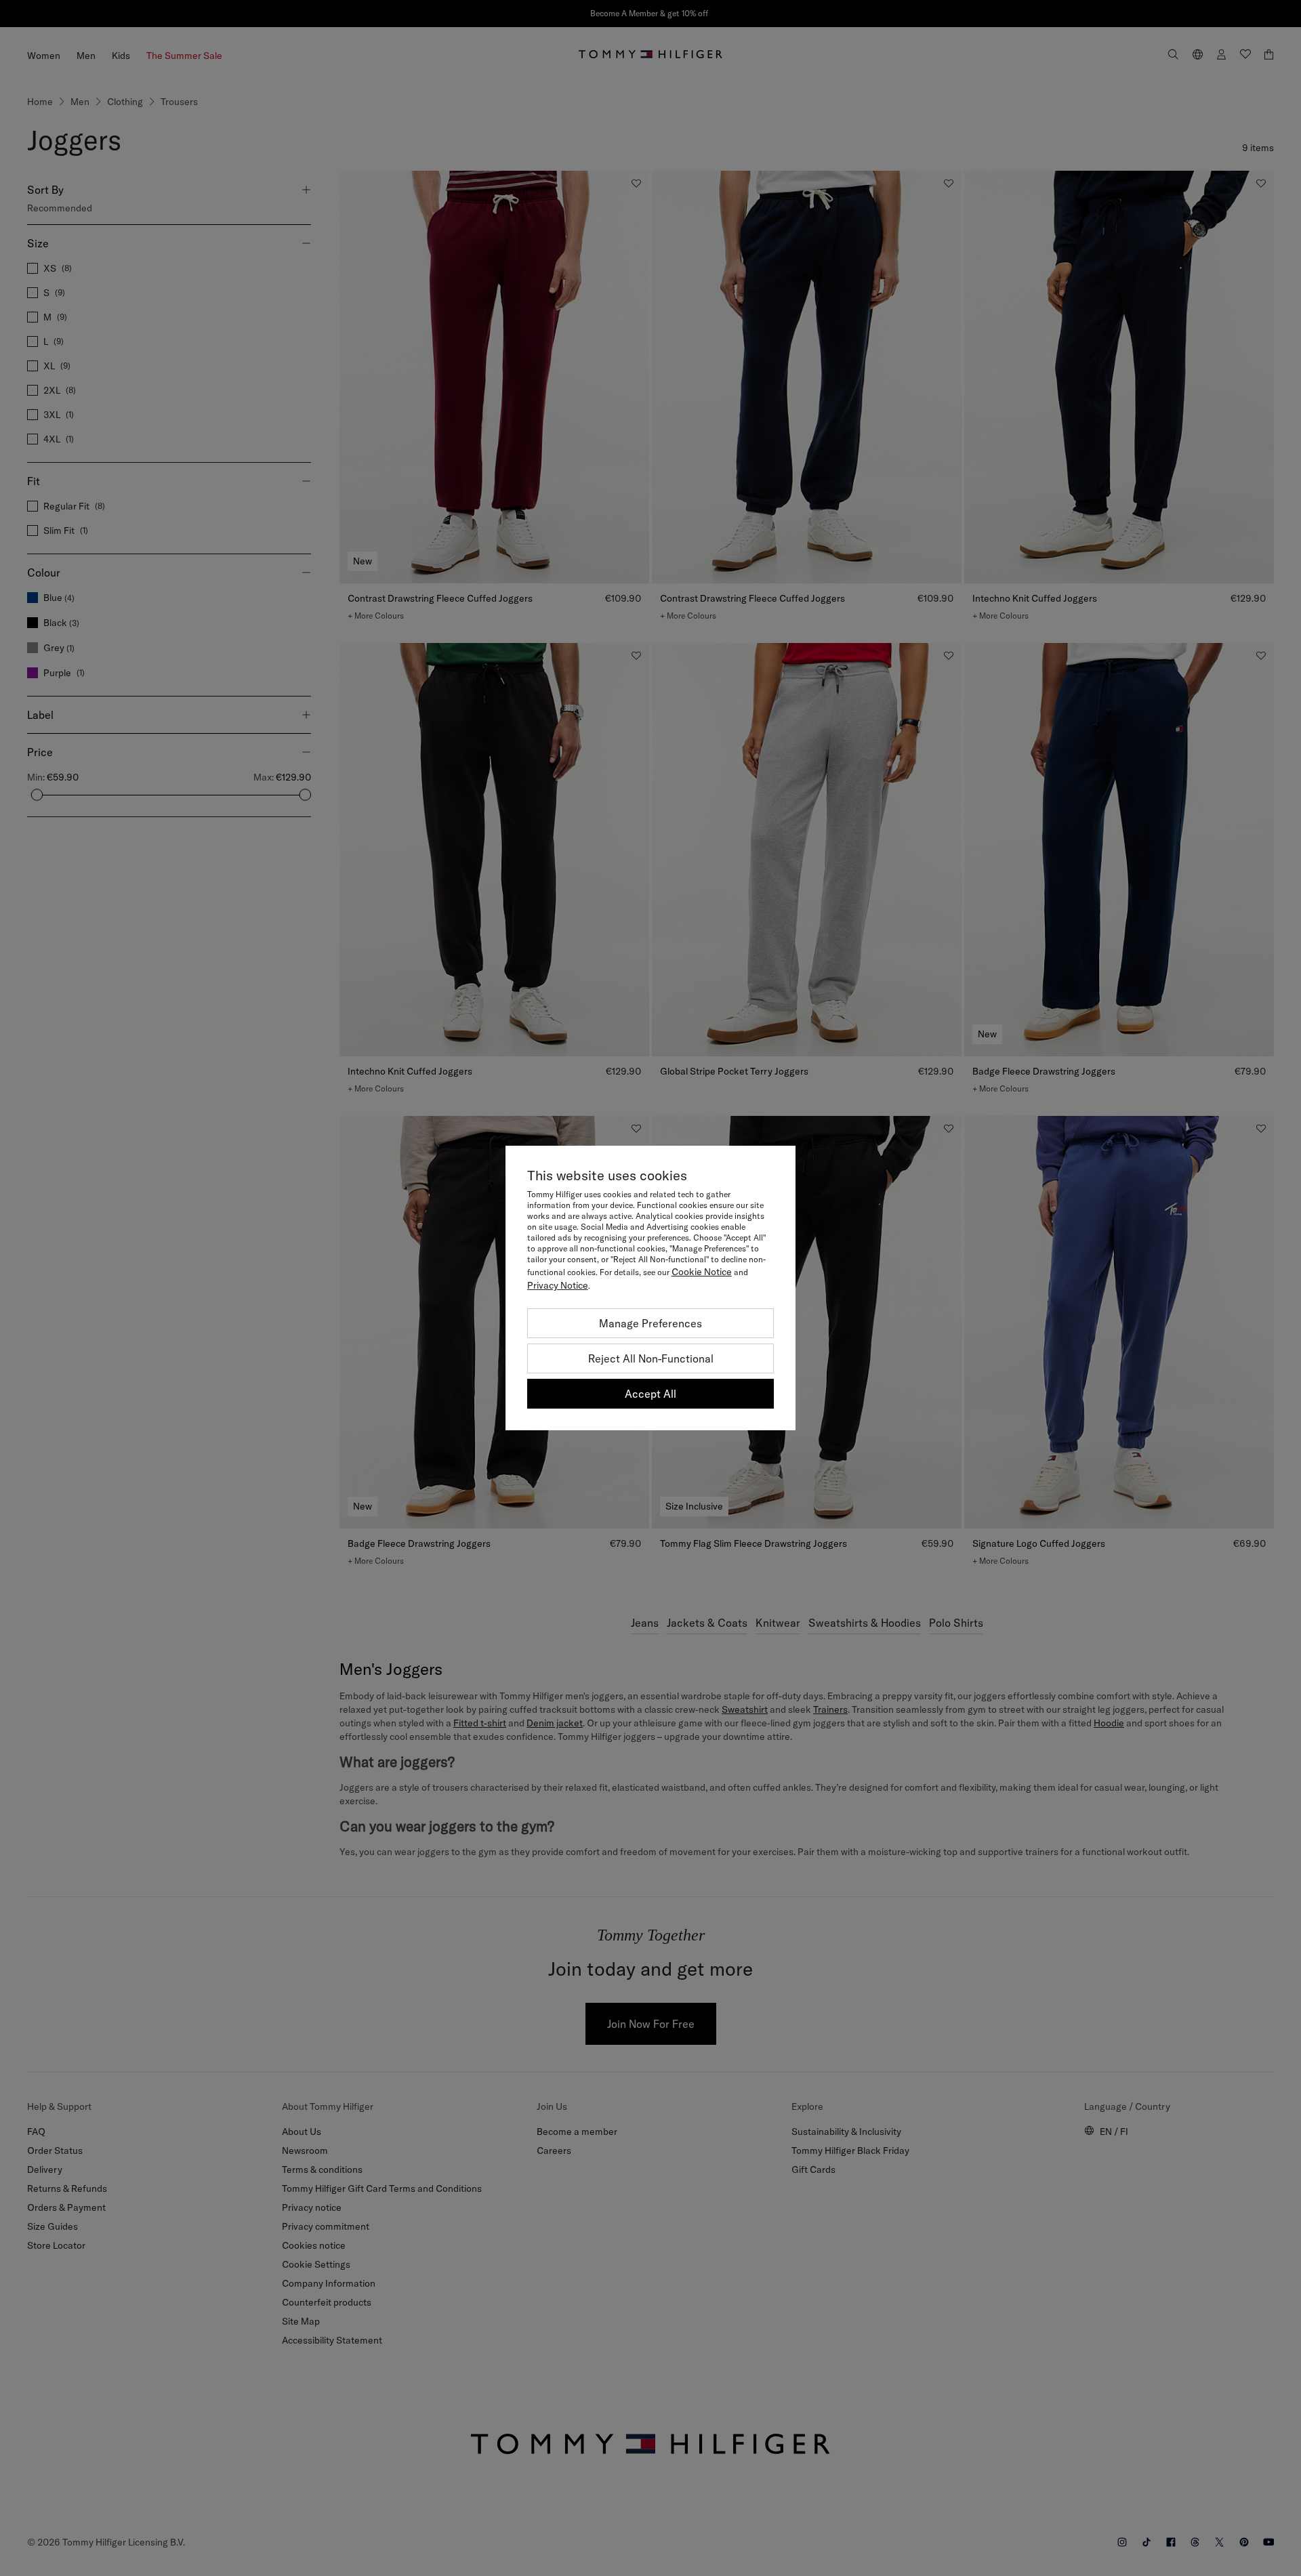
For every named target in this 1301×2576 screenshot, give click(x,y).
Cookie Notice (702, 1272)
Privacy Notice (558, 1285)
